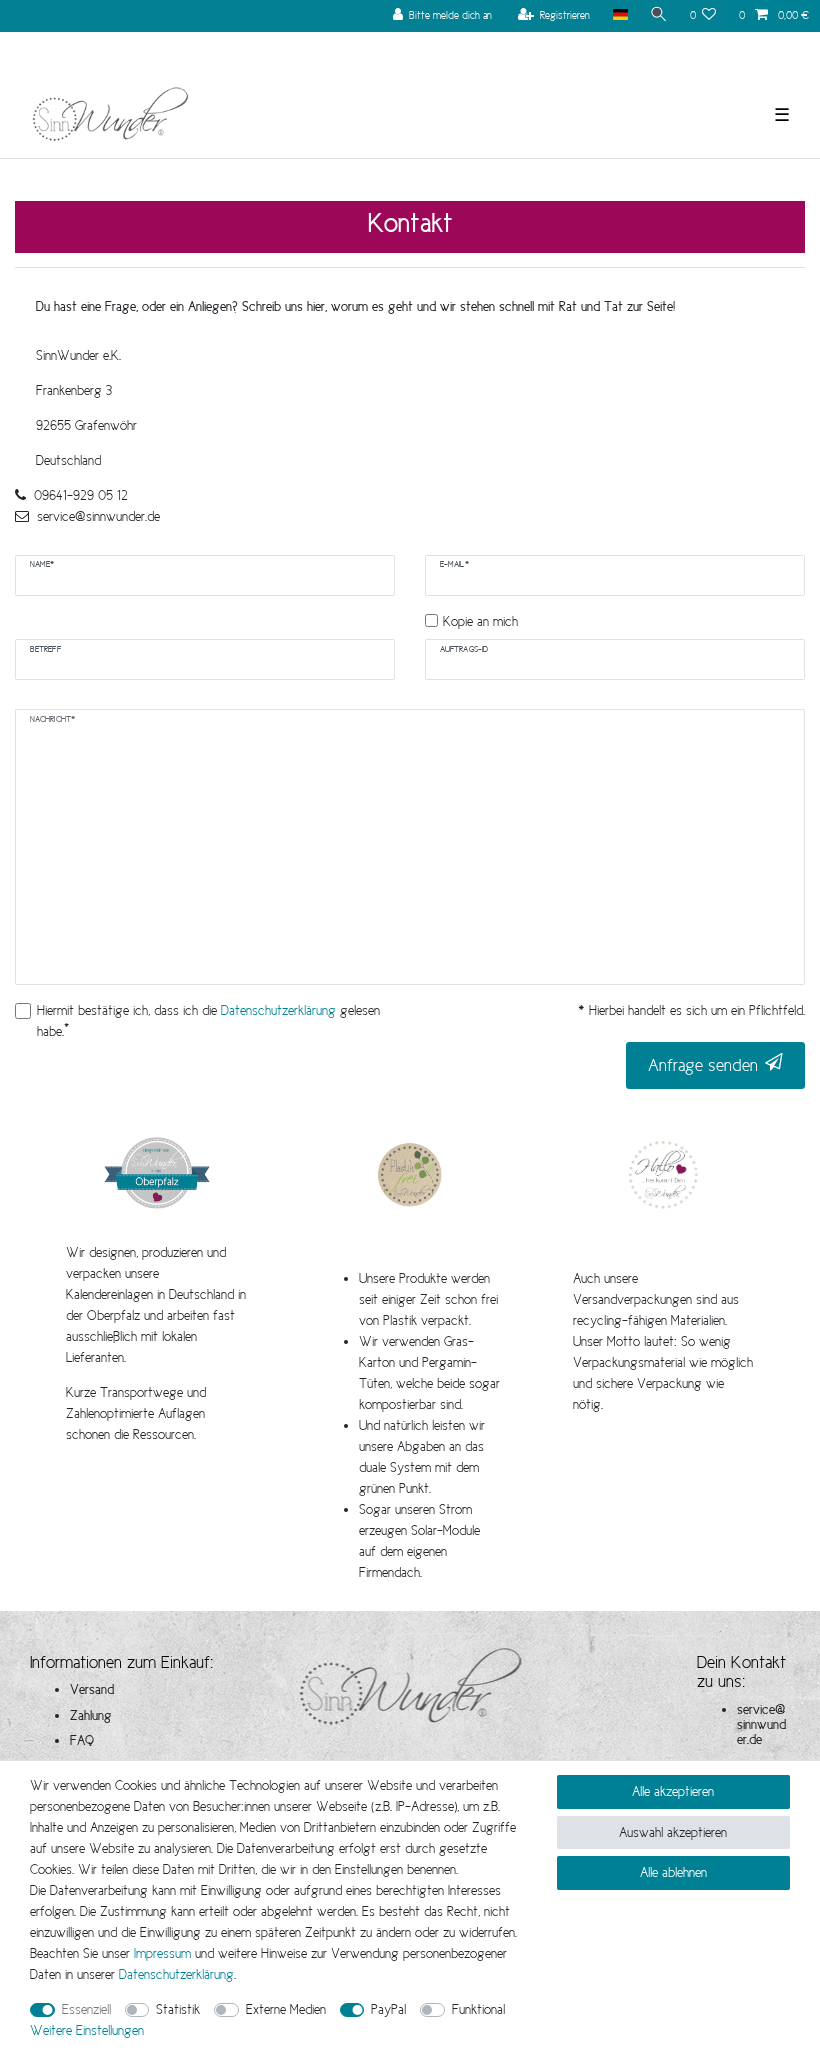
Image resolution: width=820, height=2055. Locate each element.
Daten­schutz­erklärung (176, 1974)
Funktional (478, 2009)
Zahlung (91, 1715)
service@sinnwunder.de (761, 1724)
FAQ (82, 1740)
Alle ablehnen (673, 1872)
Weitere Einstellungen (87, 2030)
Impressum (162, 1953)
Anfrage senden (703, 1065)
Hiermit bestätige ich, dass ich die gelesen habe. (208, 1020)
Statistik (178, 2009)
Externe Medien (286, 2009)
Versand (92, 1689)
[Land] (619, 15)
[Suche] (659, 15)
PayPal (388, 2009)
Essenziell (86, 2009)
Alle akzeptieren (673, 1791)
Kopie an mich (480, 621)
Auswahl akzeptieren (673, 1832)
